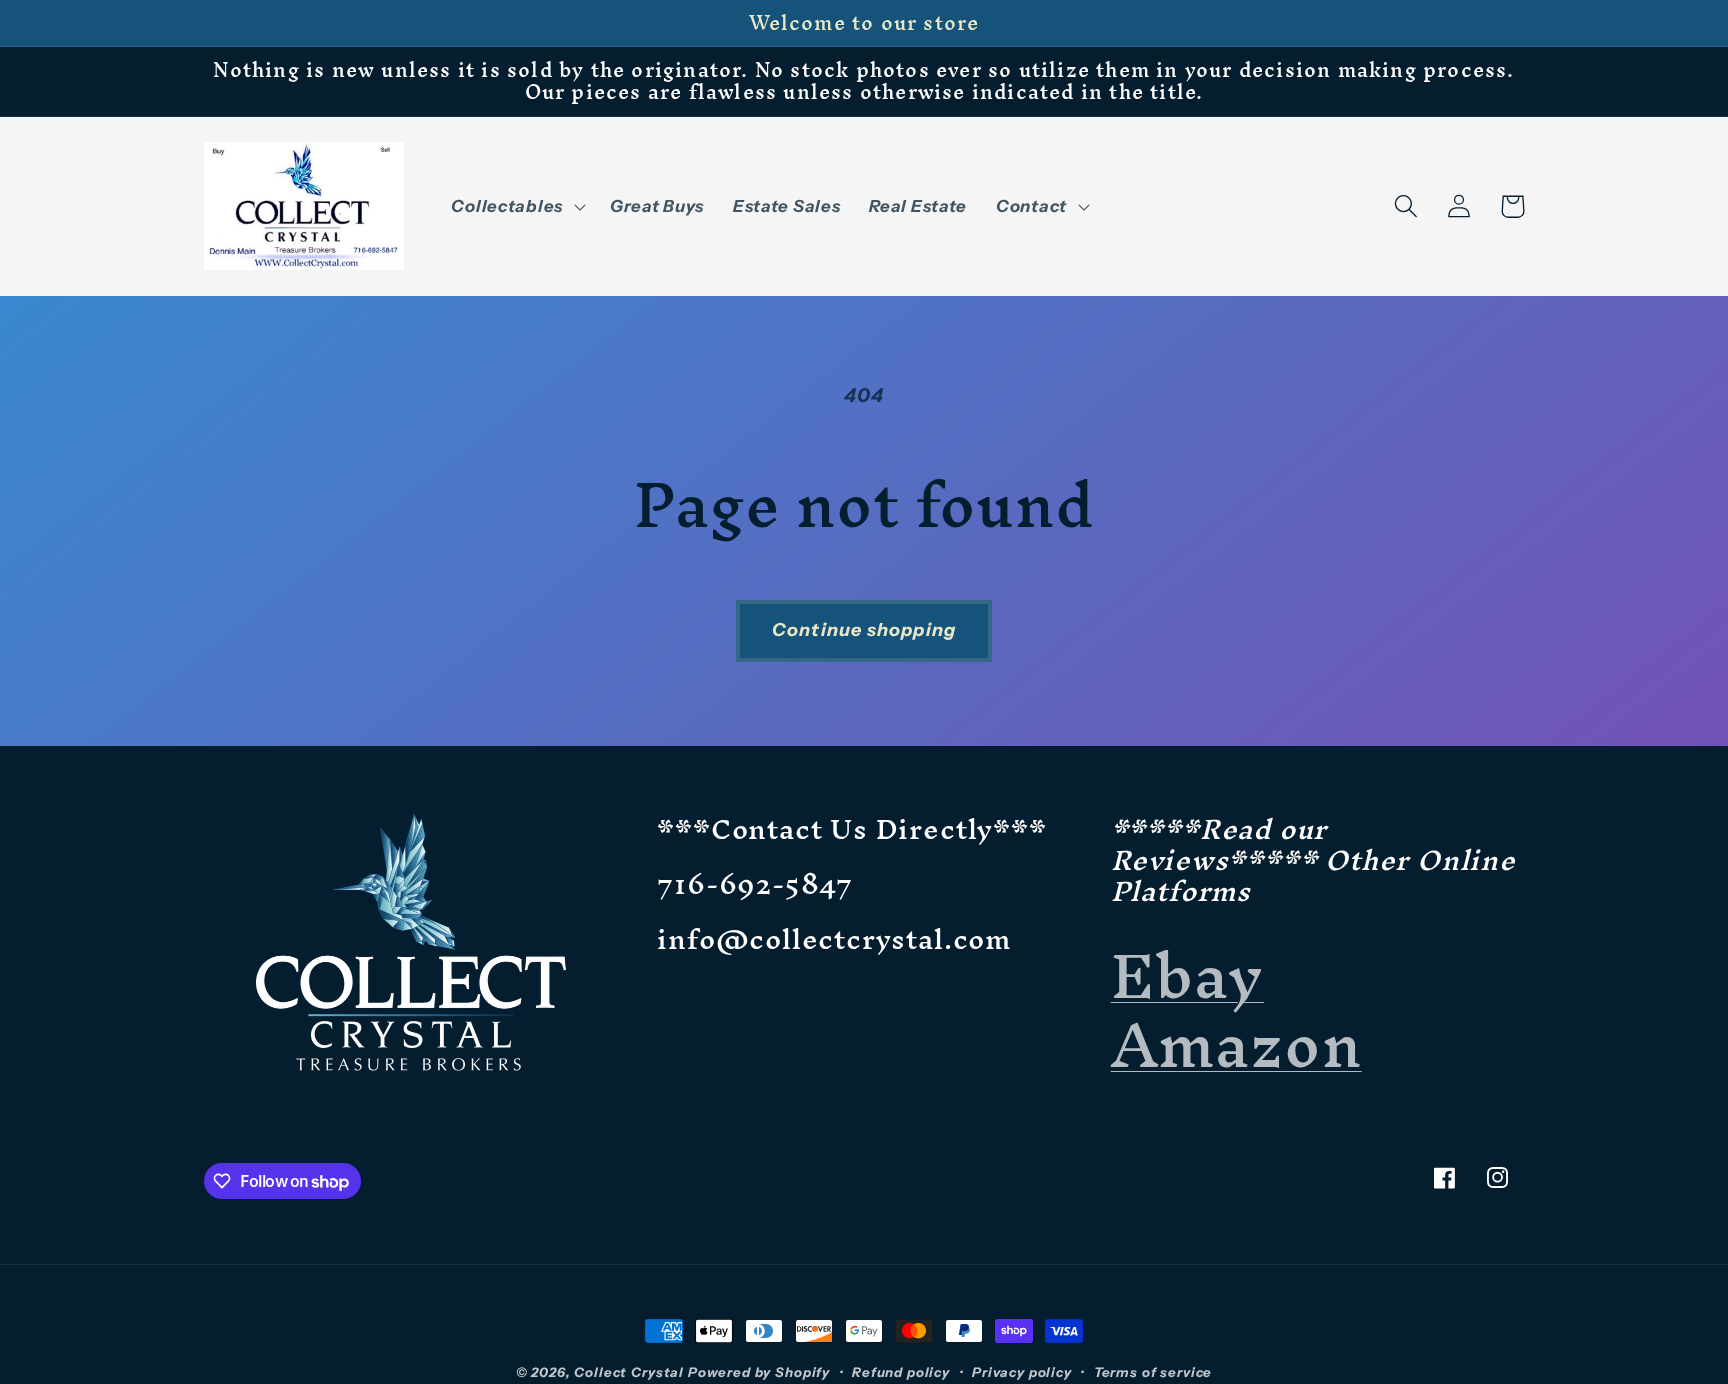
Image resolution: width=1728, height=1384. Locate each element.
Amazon (1236, 1044)
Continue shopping (864, 630)
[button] (516, 206)
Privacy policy (1022, 1372)
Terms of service (1153, 1372)
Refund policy (901, 1372)
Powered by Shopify (759, 1372)
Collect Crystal (629, 1372)
